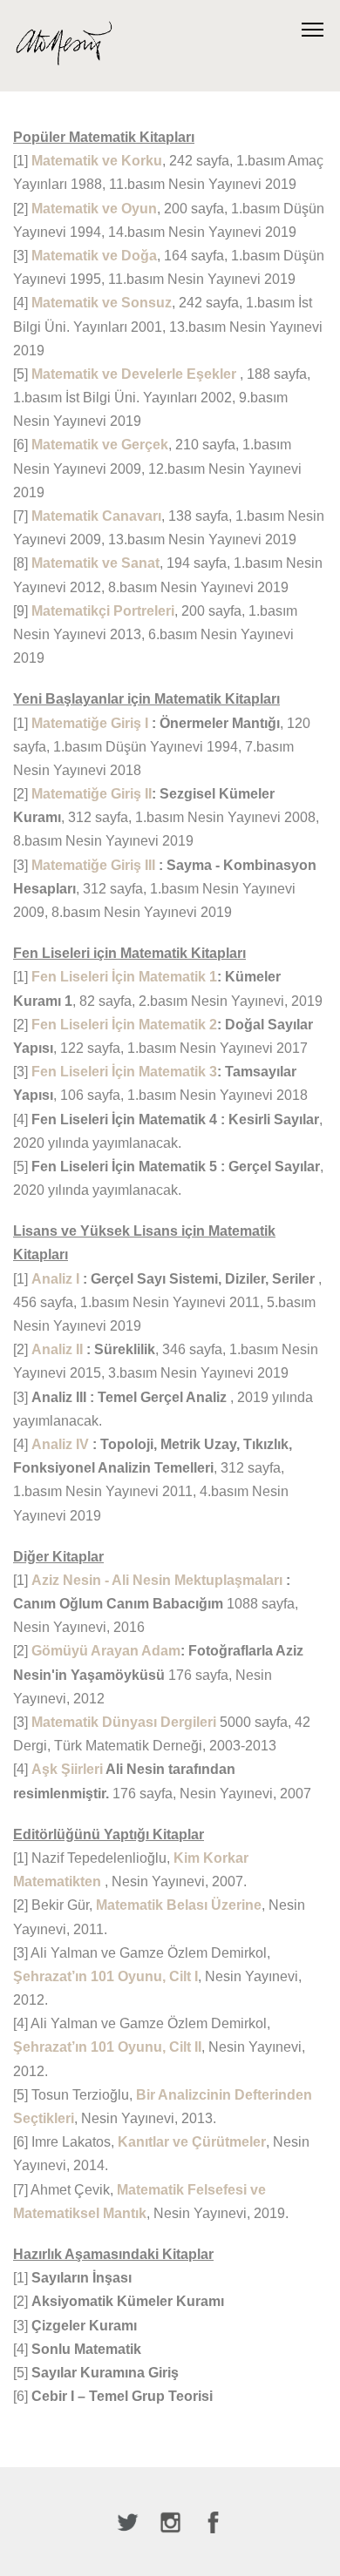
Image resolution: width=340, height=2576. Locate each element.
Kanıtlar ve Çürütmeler (192, 2142)
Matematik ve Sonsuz (102, 303)
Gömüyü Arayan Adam (106, 1651)
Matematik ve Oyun (94, 209)
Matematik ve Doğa (94, 256)
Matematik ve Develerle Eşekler (136, 374)
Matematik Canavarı (96, 516)
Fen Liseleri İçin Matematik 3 (124, 1072)
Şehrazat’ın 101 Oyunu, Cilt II (107, 2047)
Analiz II (59, 1349)
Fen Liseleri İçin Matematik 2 (124, 1025)
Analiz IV (62, 1444)
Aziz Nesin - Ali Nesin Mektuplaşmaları (159, 1580)
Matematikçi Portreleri (103, 611)
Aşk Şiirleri (68, 1769)
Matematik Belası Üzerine (179, 1905)
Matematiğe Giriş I (92, 723)
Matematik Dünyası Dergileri (126, 1722)
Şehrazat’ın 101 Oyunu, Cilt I (105, 1976)
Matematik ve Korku (97, 161)
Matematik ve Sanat (95, 563)
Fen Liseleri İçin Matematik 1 (124, 977)
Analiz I (57, 1279)
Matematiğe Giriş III (95, 865)
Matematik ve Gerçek (100, 445)
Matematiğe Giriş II (92, 794)
